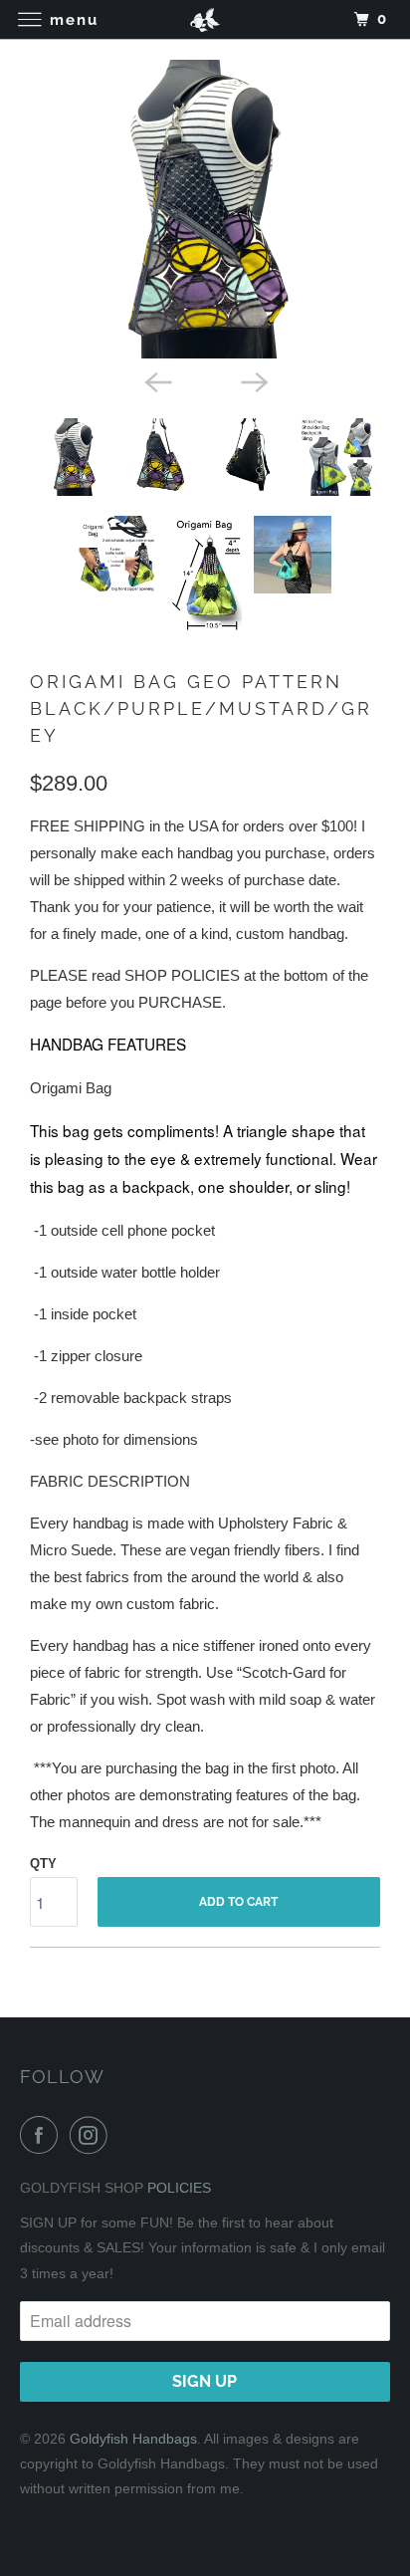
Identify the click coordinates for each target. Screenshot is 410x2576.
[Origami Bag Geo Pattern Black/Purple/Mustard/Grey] (205, 209)
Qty (43, 1864)
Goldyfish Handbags (133, 2439)
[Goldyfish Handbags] (205, 19)
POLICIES (179, 2188)
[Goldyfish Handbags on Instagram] (93, 2135)
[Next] (253, 380)
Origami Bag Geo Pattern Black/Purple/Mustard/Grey (201, 708)
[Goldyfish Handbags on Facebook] (43, 2135)
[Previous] (157, 380)
